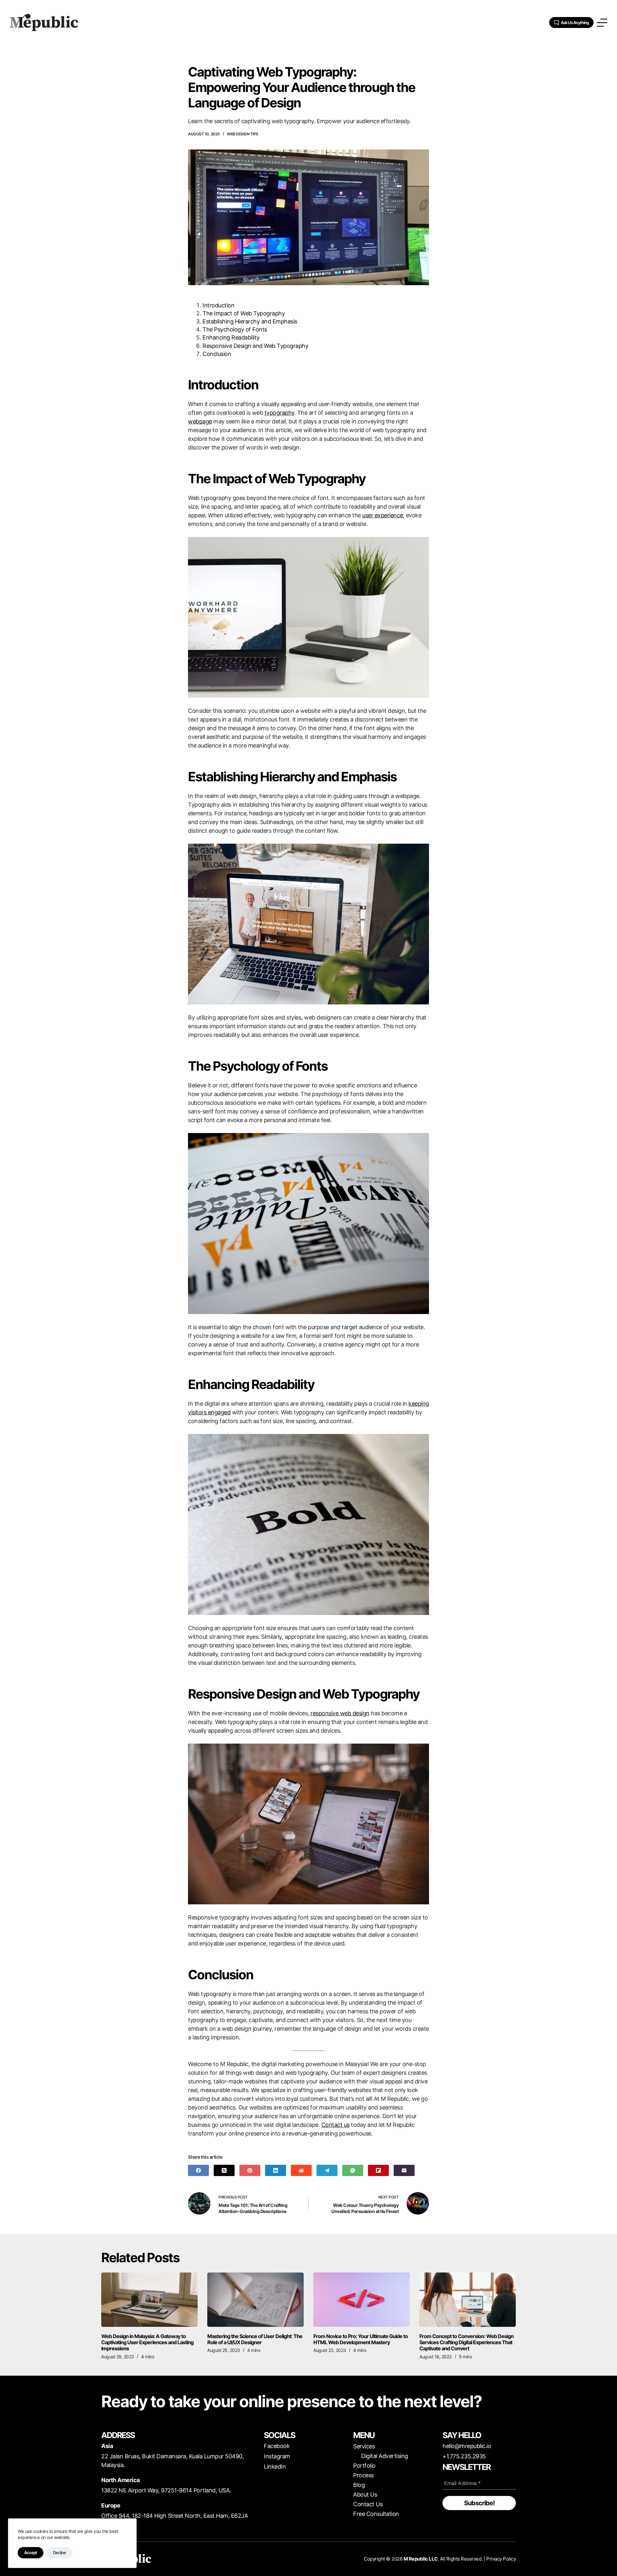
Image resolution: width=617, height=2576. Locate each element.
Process (363, 2475)
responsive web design (340, 1713)
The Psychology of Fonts (235, 329)
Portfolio (364, 2466)
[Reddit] (301, 2170)
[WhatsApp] (353, 2170)
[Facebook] (198, 2170)
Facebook (277, 2446)
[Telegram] (327, 2170)
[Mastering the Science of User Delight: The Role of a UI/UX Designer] (255, 2300)
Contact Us (368, 2504)
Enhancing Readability (231, 337)
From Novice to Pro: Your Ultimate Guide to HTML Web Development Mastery (361, 2339)
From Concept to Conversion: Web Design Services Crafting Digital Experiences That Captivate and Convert (466, 2342)
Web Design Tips (243, 134)
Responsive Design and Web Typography (255, 346)
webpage (200, 421)
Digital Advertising (385, 2456)
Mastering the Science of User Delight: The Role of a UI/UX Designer (255, 2339)
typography (279, 413)
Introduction (218, 305)
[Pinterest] (250, 2170)
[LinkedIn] (276, 2170)
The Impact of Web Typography (244, 313)
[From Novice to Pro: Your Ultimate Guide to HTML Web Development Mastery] (362, 2300)
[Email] (404, 2170)
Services (364, 2446)
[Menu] (602, 23)
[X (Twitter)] (224, 2170)
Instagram (277, 2456)
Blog (359, 2485)
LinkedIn (275, 2467)
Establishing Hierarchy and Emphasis (250, 321)
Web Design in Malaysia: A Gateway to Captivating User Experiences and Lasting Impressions (147, 2342)
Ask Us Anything (575, 23)
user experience (383, 515)
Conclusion (217, 354)
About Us (365, 2494)
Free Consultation (376, 2514)
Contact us (335, 2125)
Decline (59, 2553)
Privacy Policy (501, 2559)
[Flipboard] (378, 2170)
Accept (31, 2553)
